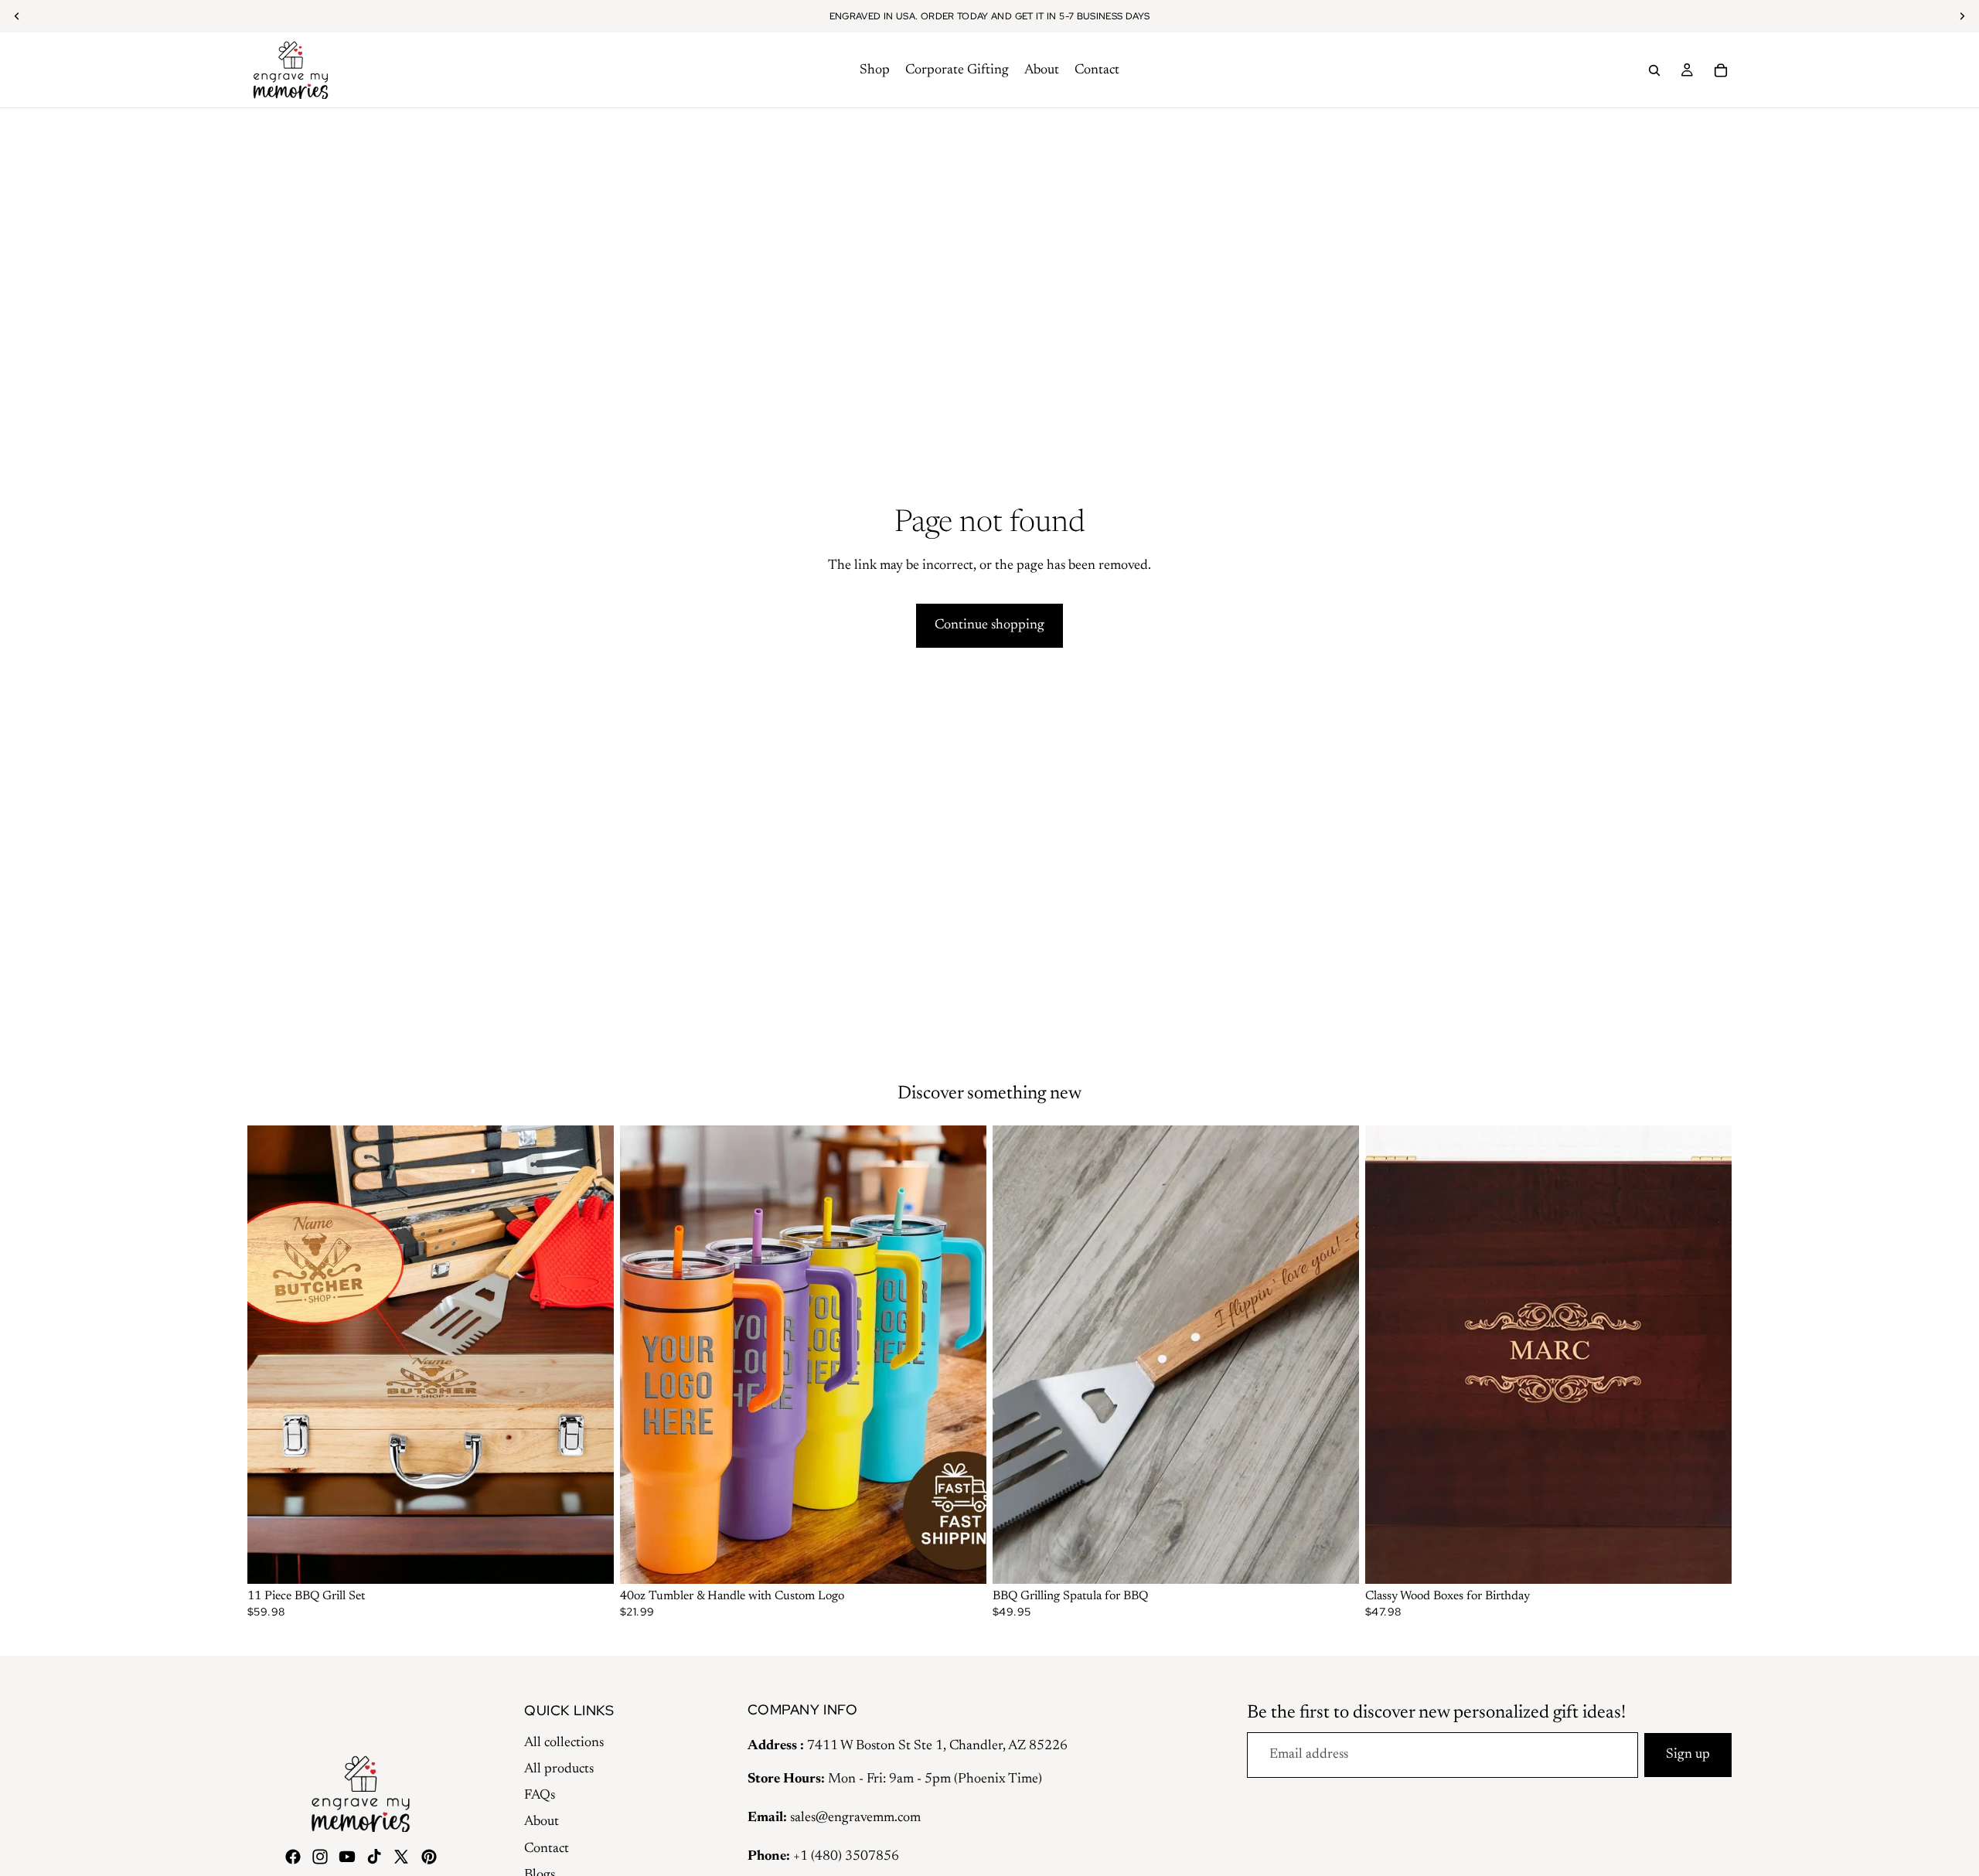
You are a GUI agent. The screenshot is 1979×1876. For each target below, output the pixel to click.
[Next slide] (591, 1355)
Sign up (1688, 1755)
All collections (564, 1743)
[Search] (1654, 70)
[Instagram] (320, 1857)
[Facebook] (293, 1857)
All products (559, 1769)
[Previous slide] (271, 1355)
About (542, 1822)
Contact (547, 1849)
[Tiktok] (374, 1857)
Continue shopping (989, 625)
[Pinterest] (429, 1857)
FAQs (540, 1796)
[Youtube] (347, 1857)
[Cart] (1721, 70)
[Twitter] (401, 1857)
